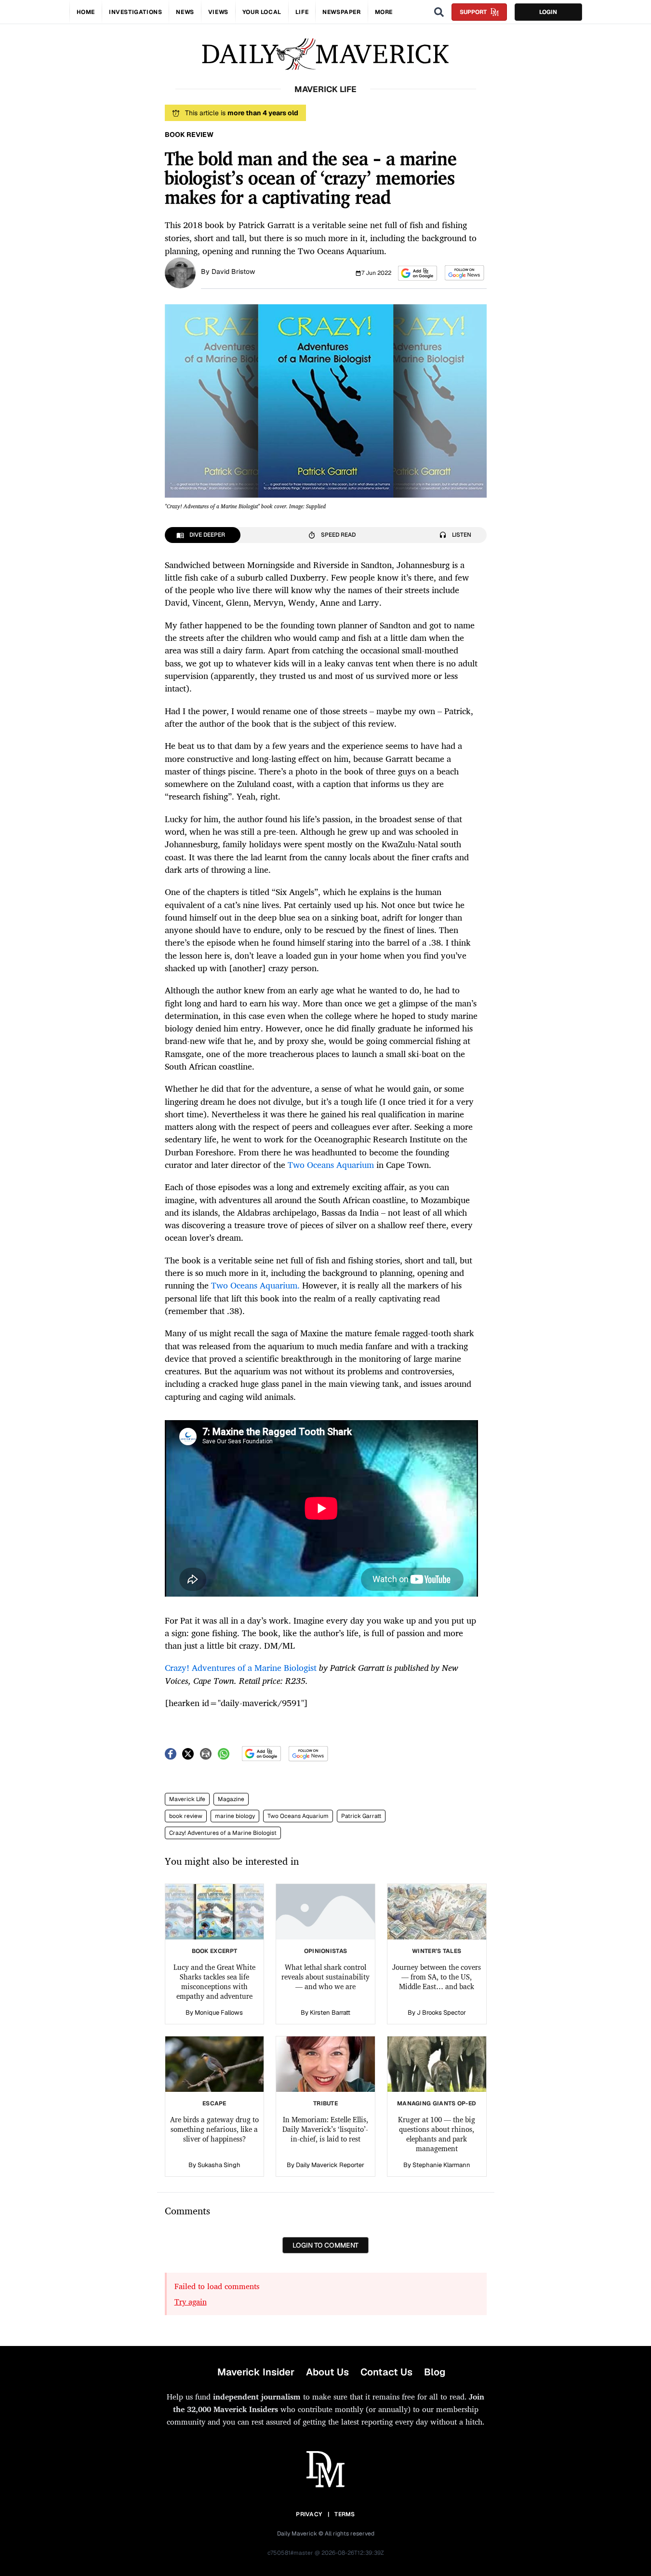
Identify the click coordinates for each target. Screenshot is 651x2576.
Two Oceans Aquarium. (254, 1285)
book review (186, 1816)
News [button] (185, 12)
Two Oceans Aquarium (298, 1816)
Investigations (135, 12)
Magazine (231, 1799)
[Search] (439, 12)
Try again (191, 2302)
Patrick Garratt (361, 1816)
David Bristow (233, 271)
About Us (327, 2372)
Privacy (309, 2514)
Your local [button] (262, 12)
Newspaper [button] (341, 12)
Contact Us (386, 2372)
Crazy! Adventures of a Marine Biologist (223, 1833)
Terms (345, 2514)
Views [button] (218, 12)
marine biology (235, 1816)
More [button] (384, 12)
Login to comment (325, 2245)
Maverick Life (187, 1799)
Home (86, 12)
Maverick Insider (256, 2372)
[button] (418, 273)
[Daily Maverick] (325, 54)
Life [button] (302, 12)
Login (548, 12)
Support (473, 12)
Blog (435, 2372)
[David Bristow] (180, 272)
